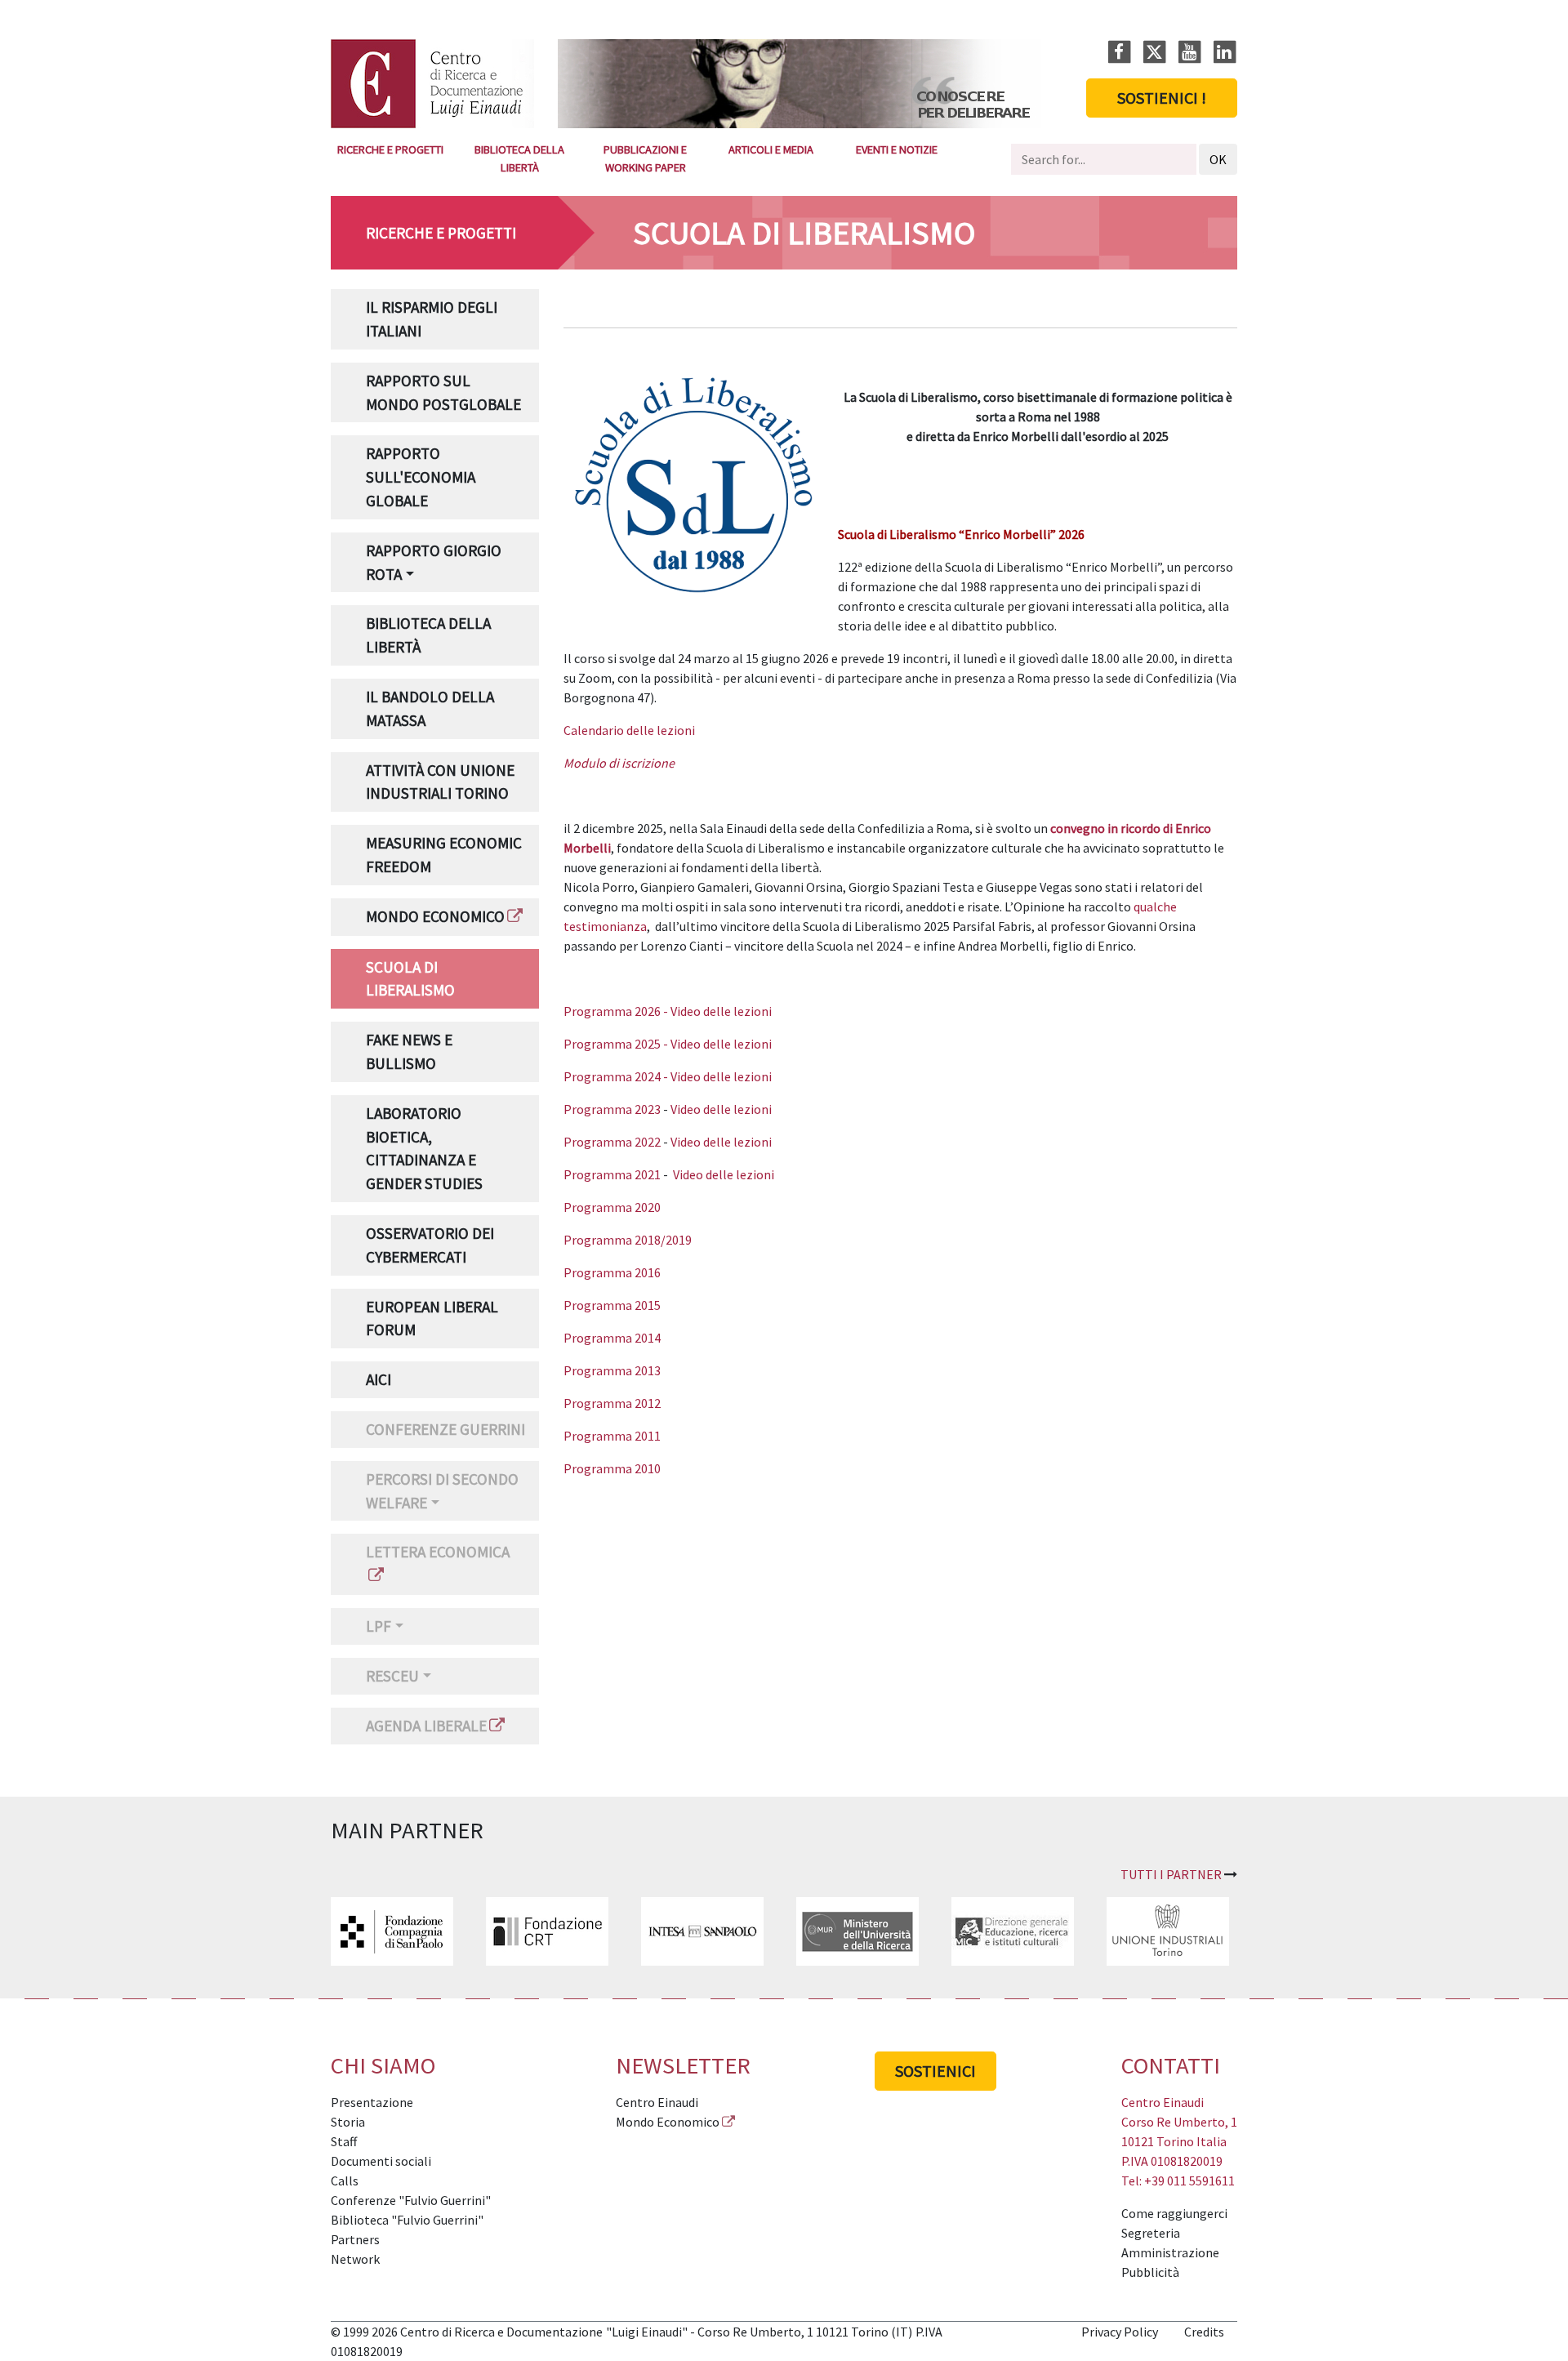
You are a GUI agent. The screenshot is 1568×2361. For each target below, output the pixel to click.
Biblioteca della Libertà (519, 158)
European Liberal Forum (432, 1319)
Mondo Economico (435, 916)
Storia (348, 2122)
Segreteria (1151, 2233)
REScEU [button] (392, 1676)
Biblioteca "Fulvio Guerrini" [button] (407, 2220)
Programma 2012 (612, 1403)
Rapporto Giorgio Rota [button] (434, 562)
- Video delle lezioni (716, 1044)
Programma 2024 (612, 1076)
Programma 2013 (612, 1370)
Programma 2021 (612, 1174)
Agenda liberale (426, 1726)
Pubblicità (1150, 2272)
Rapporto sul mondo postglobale (443, 392)
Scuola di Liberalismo (410, 979)
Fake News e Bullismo (409, 1051)
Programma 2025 (612, 1044)
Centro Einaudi (657, 2102)
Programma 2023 (612, 1109)
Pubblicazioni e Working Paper (645, 158)
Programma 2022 (612, 1142)
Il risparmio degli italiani (432, 319)
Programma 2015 (612, 1305)
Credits (1204, 2332)
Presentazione (372, 2102)
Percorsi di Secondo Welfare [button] (442, 1491)
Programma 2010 (612, 1468)
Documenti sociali (381, 2161)
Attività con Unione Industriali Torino (440, 782)
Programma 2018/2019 (628, 1240)
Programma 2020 (612, 1207)
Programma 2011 (612, 1436)
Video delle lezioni (721, 1109)
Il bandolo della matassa (430, 708)
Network (355, 2259)
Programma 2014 (612, 1338)
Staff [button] (344, 2141)
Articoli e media (771, 149)
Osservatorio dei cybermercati (430, 1245)
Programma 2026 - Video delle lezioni (668, 1011)
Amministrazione (1170, 2252)
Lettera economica (438, 1552)
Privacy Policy (1120, 2332)
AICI (379, 1379)
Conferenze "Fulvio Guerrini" (411, 2200)
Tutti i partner (1171, 1874)
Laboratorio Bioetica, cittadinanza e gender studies (424, 1148)
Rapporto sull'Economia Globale (421, 477)
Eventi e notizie (897, 149)
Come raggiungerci (1174, 2213)
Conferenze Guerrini (445, 1429)
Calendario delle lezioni (629, 730)
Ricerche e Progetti (390, 149)
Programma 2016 (612, 1272)
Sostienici (935, 2071)
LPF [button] (379, 1626)
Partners (355, 2239)
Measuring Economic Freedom (444, 855)
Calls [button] (345, 2181)
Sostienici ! (1162, 98)
